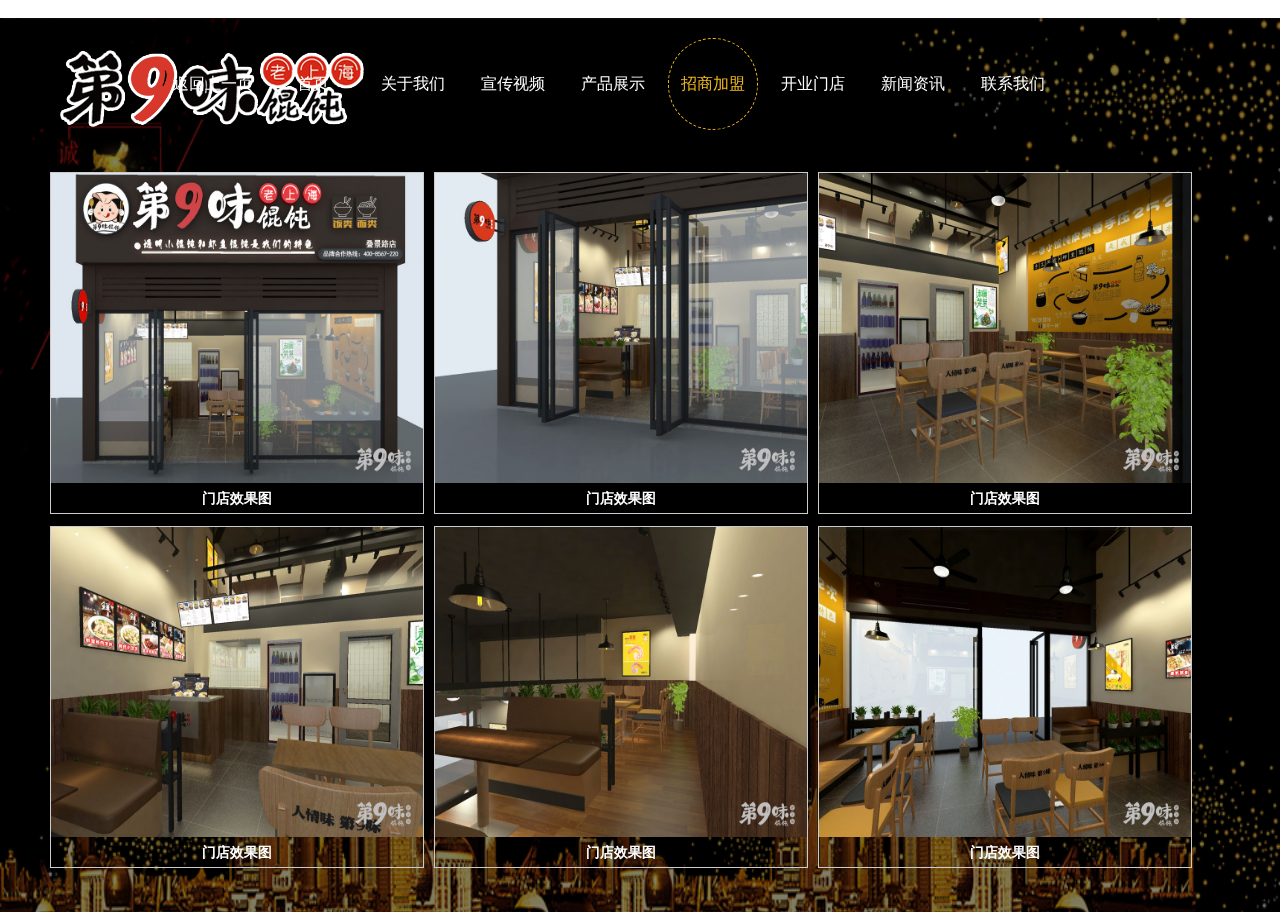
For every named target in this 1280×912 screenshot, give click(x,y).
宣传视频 (513, 83)
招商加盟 (713, 83)
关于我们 (413, 83)
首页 (313, 83)
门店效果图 (237, 498)
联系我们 (1013, 83)
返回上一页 (213, 83)
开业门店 (813, 83)
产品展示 (613, 83)
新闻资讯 (913, 83)
